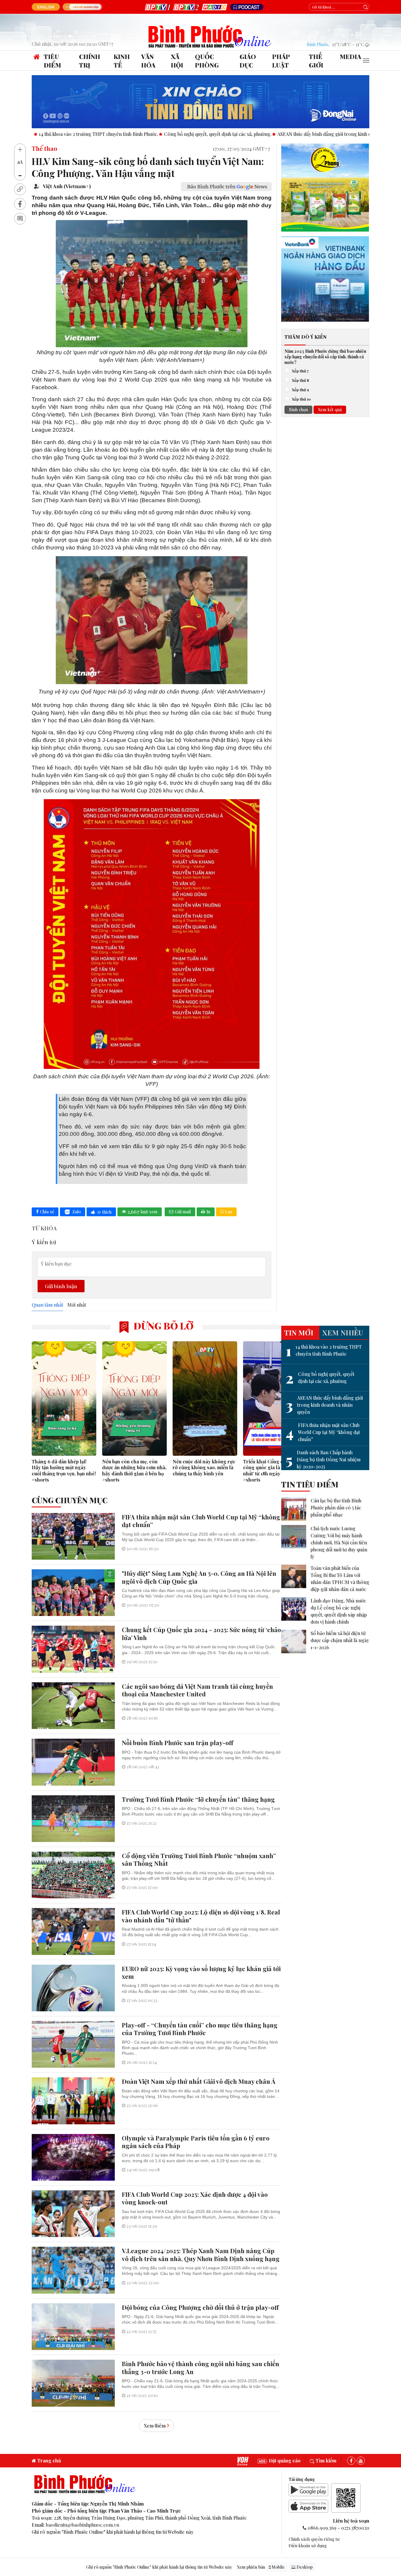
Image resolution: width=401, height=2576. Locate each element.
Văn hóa (148, 61)
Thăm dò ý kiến (305, 337)
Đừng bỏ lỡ (162, 1326)
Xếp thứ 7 (300, 371)
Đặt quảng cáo (284, 2461)
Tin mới (299, 1332)
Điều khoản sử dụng (308, 2545)
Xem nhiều (343, 1332)
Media (350, 56)
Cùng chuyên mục (70, 1500)
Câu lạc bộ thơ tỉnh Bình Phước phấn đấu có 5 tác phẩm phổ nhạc (336, 1508)
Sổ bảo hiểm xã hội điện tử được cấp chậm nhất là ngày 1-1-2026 (340, 1640)
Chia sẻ (47, 1212)
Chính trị (90, 61)
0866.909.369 (322, 2528)
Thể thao (44, 148)
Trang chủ (49, 2461)
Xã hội (177, 61)
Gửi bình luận (61, 1286)
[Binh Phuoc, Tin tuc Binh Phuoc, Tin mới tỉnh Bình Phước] (210, 36)
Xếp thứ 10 (301, 399)
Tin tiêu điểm (310, 1484)
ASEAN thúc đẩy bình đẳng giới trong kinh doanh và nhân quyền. (239, 134)
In (208, 1212)
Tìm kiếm (325, 2461)
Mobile (278, 2567)
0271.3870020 (355, 2528)
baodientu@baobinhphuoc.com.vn (82, 2525)
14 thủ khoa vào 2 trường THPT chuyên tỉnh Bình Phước (324, 1350)
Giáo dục (248, 61)
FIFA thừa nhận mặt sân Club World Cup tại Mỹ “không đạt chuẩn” (323, 1432)
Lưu (229, 1212)
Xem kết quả (330, 410)
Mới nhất (77, 1305)
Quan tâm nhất (47, 1305)
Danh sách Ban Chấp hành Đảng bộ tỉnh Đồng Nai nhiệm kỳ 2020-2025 (323, 1459)
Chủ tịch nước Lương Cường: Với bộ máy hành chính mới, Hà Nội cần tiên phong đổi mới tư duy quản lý (339, 1542)
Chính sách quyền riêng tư (314, 2539)
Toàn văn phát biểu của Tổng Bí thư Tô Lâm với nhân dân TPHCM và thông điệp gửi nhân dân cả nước (340, 1579)
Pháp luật (281, 61)
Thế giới (316, 61)
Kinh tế (122, 61)
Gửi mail (183, 1212)
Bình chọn (298, 410)
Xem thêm (155, 2426)
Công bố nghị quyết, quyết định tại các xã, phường (320, 1378)
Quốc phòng (207, 61)
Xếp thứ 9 (300, 390)
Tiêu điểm (52, 61)
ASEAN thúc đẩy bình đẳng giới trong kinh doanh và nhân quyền (324, 1405)
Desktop (304, 2567)
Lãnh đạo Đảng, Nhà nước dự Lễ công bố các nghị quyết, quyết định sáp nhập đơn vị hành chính (339, 1611)
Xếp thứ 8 (300, 380)
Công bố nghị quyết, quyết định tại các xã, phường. (111, 134)
